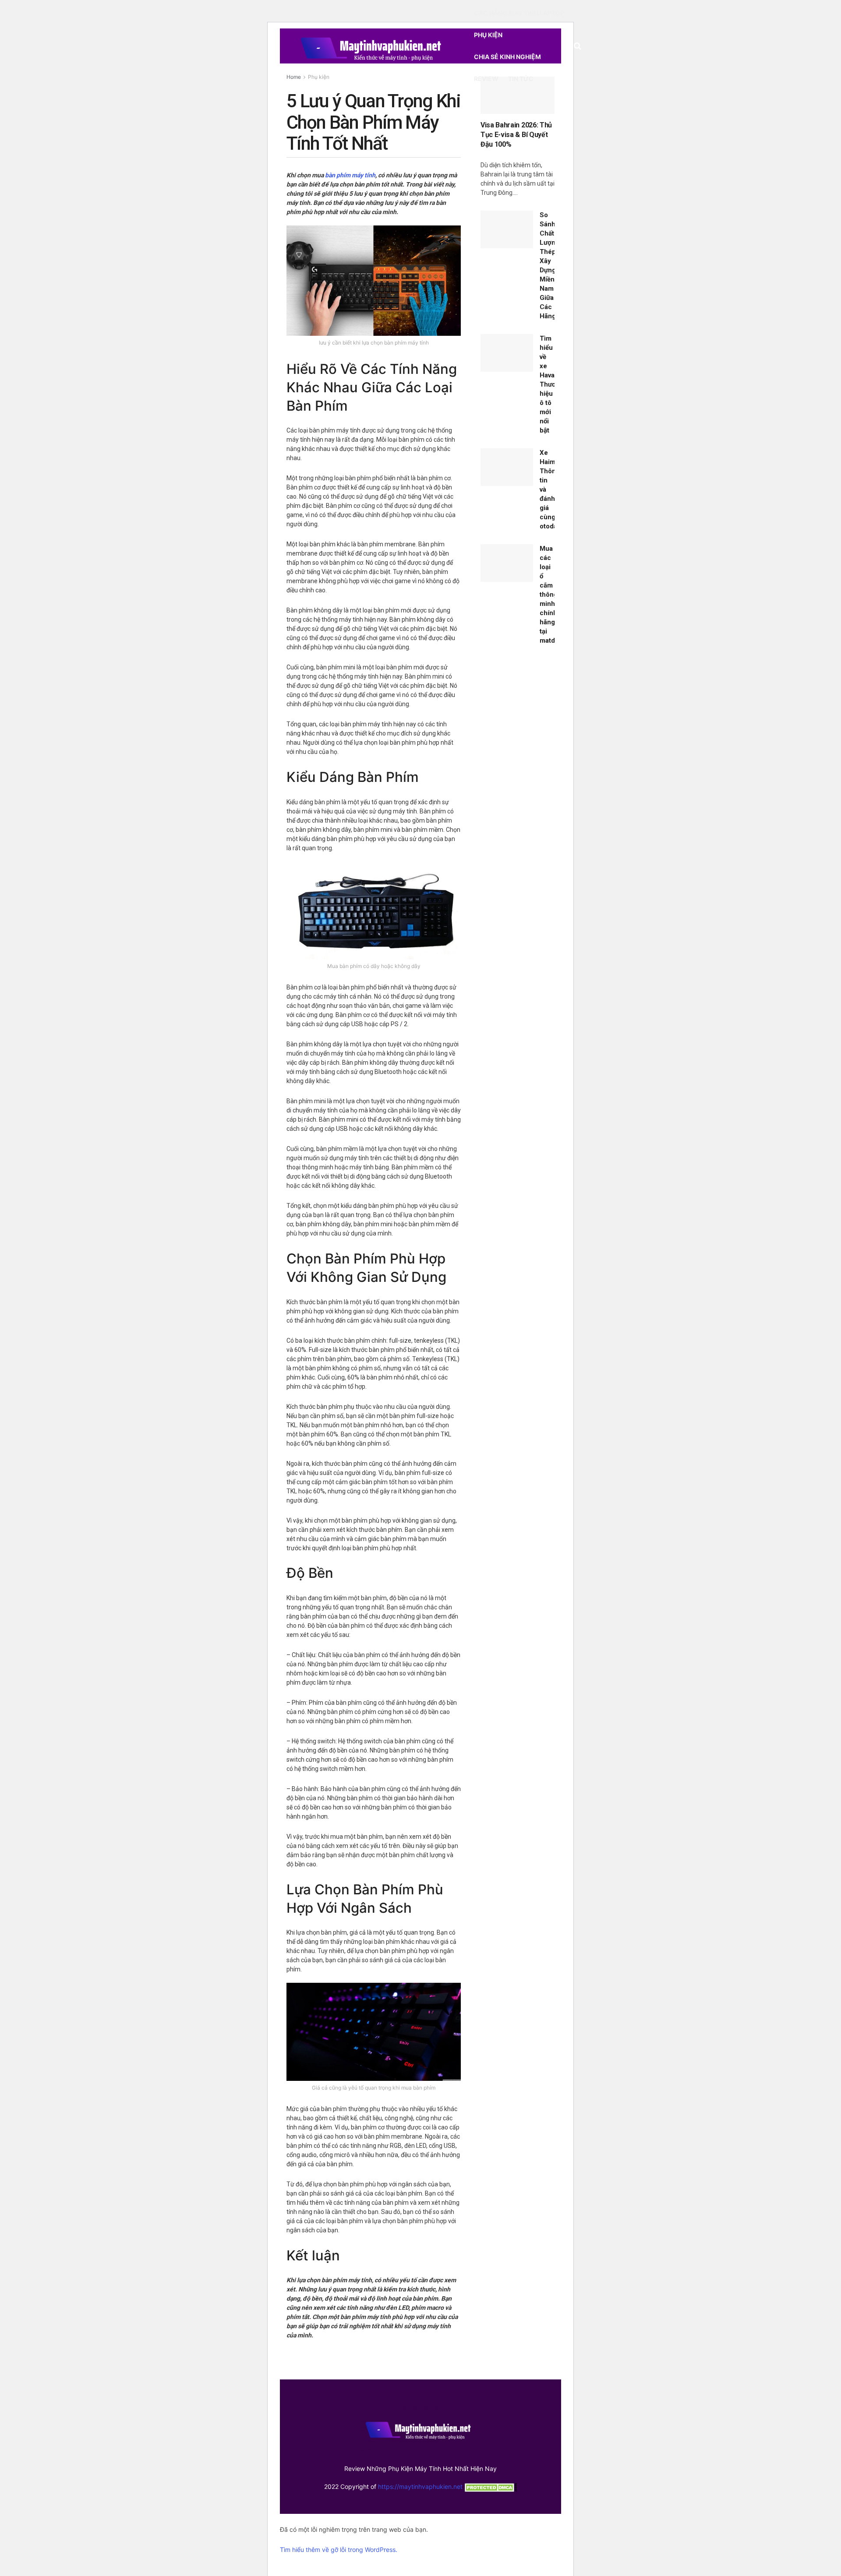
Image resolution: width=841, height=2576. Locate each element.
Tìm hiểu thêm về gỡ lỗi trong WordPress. (339, 2550)
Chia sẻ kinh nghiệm (507, 57)
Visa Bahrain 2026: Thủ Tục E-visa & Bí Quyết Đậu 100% (516, 135)
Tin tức (521, 79)
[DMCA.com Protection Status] (490, 2486)
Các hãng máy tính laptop (519, 13)
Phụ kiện (488, 35)
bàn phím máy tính (350, 175)
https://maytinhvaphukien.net (420, 2486)
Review (486, 79)
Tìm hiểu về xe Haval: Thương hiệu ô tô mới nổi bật (552, 384)
